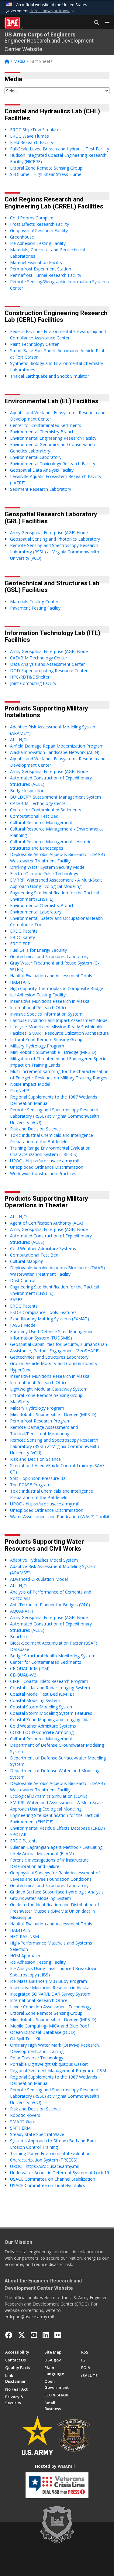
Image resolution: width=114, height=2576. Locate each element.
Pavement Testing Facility (35, 608)
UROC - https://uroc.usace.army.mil (44, 1161)
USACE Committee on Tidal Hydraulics (48, 2185)
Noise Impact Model (30, 1084)
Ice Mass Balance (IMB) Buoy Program (48, 1981)
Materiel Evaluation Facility (36, 262)
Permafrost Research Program (40, 1421)
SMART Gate (23, 2122)
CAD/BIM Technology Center (39, 658)
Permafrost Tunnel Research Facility (46, 275)
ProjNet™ (19, 1090)
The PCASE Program (30, 1485)
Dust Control (23, 1280)
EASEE (16, 1300)
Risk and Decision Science (35, 1129)
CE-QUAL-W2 (23, 1675)
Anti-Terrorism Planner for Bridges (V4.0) (50, 1605)
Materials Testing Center (34, 602)
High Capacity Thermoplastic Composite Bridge (57, 988)
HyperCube (21, 1370)
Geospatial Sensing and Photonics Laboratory (55, 539)
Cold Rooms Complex (31, 218)
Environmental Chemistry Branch (42, 432)
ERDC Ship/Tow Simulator (36, 130)
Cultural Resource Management (41, 822)
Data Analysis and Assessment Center (47, 664)
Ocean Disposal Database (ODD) (43, 2032)
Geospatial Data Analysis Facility (42, 470)
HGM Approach (25, 1956)
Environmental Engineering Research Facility (53, 438)
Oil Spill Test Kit (25, 2039)
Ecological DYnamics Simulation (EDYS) (49, 1796)
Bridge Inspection (27, 791)
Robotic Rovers (25, 2115)
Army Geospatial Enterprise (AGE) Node (49, 533)
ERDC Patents (24, 931)
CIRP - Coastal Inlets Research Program (49, 1681)
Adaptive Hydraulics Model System (44, 1560)
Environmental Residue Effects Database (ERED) (57, 1828)
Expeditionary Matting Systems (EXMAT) (50, 1319)
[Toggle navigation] (105, 23)
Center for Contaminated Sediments (46, 425)
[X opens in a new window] (22, 2335)
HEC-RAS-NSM (24, 1936)
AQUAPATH (22, 1611)
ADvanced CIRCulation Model (39, 1579)
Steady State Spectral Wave (37, 2134)
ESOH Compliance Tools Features (43, 1312)
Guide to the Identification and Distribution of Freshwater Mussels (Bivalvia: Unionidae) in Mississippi (55, 1911)
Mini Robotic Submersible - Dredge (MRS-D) (53, 1052)
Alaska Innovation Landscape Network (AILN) (55, 752)
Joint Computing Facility (33, 683)
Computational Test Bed (34, 816)
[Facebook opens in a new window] (9, 2335)
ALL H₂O (18, 739)
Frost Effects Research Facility (40, 224)
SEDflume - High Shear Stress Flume (46, 174)
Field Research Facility (32, 142)
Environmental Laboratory (36, 457)
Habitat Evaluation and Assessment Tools (51, 976)
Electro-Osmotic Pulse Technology (44, 874)
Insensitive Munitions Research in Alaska (50, 1001)
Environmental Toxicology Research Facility (53, 464)
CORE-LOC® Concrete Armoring (42, 1732)
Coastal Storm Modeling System (42, 1707)
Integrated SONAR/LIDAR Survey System (50, 1994)
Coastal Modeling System (35, 1700)
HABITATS (20, 982)
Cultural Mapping (27, 1261)
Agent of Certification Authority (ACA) (47, 1223)
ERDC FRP (20, 944)
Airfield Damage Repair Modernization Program (57, 746)
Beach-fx (19, 1637)
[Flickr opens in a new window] (58, 2335)
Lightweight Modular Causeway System (49, 1389)
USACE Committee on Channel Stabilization (53, 2179)
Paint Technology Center (34, 344)
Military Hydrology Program (37, 1046)
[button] (53, 11)
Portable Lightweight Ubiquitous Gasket (49, 2064)
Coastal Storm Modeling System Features (51, 1713)
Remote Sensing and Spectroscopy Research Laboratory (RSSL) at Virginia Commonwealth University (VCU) (55, 552)
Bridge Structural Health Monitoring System (53, 1656)
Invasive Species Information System (46, 1014)
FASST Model (23, 1325)
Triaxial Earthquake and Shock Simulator (50, 376)
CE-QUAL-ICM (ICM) (30, 1668)
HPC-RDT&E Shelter (30, 677)
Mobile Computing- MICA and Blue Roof (50, 2026)
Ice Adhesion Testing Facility (38, 243)
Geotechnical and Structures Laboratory (49, 956)
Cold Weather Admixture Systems (43, 1248)
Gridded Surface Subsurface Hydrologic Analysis (57, 1892)
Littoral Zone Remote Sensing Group (46, 168)
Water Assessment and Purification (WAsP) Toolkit (60, 1517)
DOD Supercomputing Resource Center (49, 671)
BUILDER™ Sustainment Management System (55, 797)
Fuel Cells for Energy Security (38, 950)
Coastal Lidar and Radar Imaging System (50, 1688)
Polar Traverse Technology (37, 2058)
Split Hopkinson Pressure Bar (39, 1478)
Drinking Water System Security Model (48, 867)
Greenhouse (22, 237)
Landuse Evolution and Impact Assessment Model (59, 1020)
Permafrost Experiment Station (41, 269)
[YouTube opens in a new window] (34, 2335)
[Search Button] (95, 23)
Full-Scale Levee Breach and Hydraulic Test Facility (60, 149)
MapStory (20, 1402)
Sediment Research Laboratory (41, 489)
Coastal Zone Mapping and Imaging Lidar (51, 1720)
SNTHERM (20, 2128)
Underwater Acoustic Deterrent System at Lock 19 (60, 2173)
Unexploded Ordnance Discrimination (47, 1167)
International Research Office (39, 1008)
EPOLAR (18, 1834)
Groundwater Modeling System (41, 1898)
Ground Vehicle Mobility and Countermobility (54, 1363)
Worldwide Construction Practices (43, 1173)
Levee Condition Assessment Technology (51, 2007)
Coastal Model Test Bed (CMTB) (42, 1694)
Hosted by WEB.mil (55, 2466)
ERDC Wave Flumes (29, 136)
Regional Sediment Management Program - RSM (58, 2070)
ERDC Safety (22, 937)
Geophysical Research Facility (39, 230)
